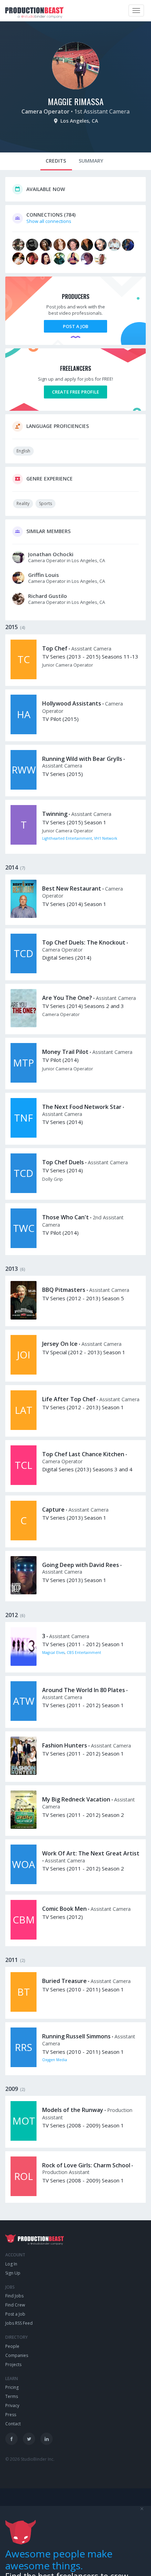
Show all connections (49, 221)
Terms (12, 2396)
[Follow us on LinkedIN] (47, 2439)
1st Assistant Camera (102, 111)
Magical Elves (53, 1652)
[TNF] (24, 1136)
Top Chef (55, 648)
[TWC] (24, 1246)
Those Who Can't (65, 1217)
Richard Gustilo (48, 596)
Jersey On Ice (60, 1344)
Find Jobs (14, 2296)
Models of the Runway (73, 2110)
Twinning (55, 814)
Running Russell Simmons (76, 2036)
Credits (56, 161)
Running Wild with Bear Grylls (82, 759)
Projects (13, 2364)
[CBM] (24, 1938)
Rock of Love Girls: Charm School (86, 2165)
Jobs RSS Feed (19, 2323)
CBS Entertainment (84, 1652)
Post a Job (75, 326)
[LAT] (24, 1428)
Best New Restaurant (72, 888)
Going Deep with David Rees (81, 1565)
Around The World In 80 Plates (84, 1690)
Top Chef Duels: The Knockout (84, 942)
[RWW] (24, 788)
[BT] (24, 2010)
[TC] (24, 677)
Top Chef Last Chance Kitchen (83, 1454)
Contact (13, 2424)
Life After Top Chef (69, 1399)
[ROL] (24, 2194)
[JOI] (24, 1373)
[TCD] (24, 972)
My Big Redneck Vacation (76, 1799)
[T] (24, 843)
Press (11, 2415)
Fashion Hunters (65, 1745)
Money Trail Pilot (65, 1052)
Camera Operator (45, 111)
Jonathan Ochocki (51, 554)
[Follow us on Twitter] (29, 2439)
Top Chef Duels (63, 1162)
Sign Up (13, 2273)
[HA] (24, 732)
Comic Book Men (64, 1909)
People (12, 2346)
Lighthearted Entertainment (67, 838)
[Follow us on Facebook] (11, 2439)
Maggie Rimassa (76, 101)
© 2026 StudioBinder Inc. (30, 2459)
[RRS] (24, 2065)
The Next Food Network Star (82, 1107)
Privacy (12, 2405)
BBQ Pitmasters (64, 1290)
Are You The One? (67, 998)
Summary (91, 161)
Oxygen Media (55, 2060)
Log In (11, 2264)
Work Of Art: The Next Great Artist (91, 1853)
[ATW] (24, 1719)
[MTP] (24, 1081)
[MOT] (24, 2139)
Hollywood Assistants (72, 703)
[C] (24, 1539)
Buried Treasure (64, 1981)
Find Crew (15, 2305)
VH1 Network (106, 838)
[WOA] (24, 1882)
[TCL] (24, 1483)
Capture (53, 1510)
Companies (17, 2355)
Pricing (12, 2387)
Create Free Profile (75, 392)
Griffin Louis (44, 575)
